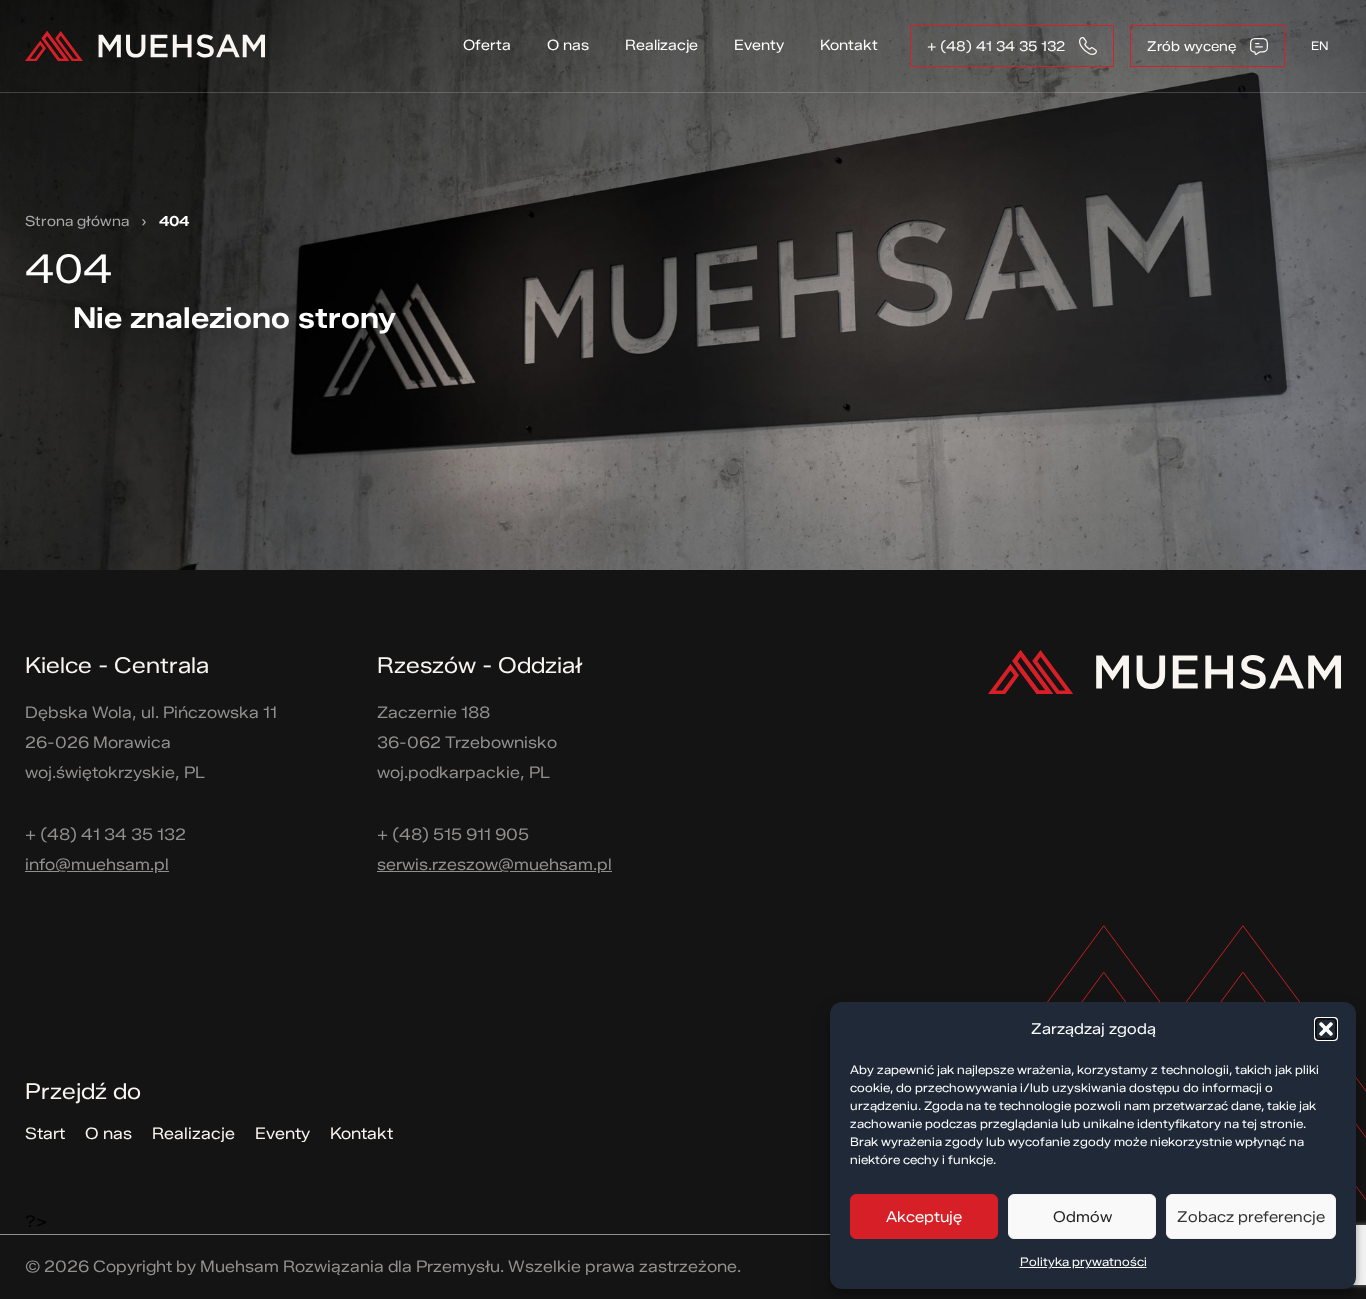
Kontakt (849, 45)
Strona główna (77, 222)
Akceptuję (924, 1217)
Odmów (1082, 1217)
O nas (568, 45)
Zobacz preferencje (1251, 1217)
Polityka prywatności (1083, 1261)
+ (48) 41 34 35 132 (996, 46)
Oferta (487, 45)
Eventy (759, 45)
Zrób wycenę (1191, 46)
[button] (1326, 1029)
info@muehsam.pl (97, 864)
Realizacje (661, 45)
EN (1320, 45)
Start (45, 1133)
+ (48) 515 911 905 (453, 834)
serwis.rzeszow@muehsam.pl (494, 864)
